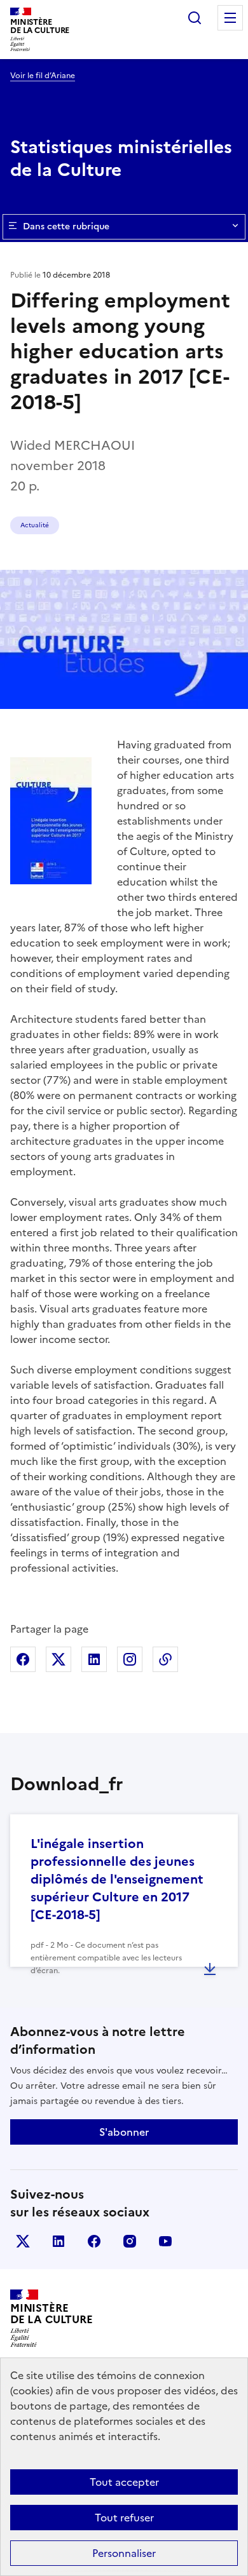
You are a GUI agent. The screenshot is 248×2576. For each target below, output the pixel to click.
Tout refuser (124, 2518)
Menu (230, 18)
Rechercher (195, 18)
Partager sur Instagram (130, 1659)
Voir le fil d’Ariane (43, 76)
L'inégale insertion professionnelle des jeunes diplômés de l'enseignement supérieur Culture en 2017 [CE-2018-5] (117, 1879)
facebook (94, 2241)
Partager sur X (59, 1659)
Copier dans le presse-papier (165, 1659)
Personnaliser (124, 2553)
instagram (130, 2241)
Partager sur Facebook (23, 1659)
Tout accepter (124, 2482)
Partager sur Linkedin (94, 1659)
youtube (165, 2241)
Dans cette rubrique (66, 226)
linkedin (59, 2241)
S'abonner (124, 2132)
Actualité (35, 525)
